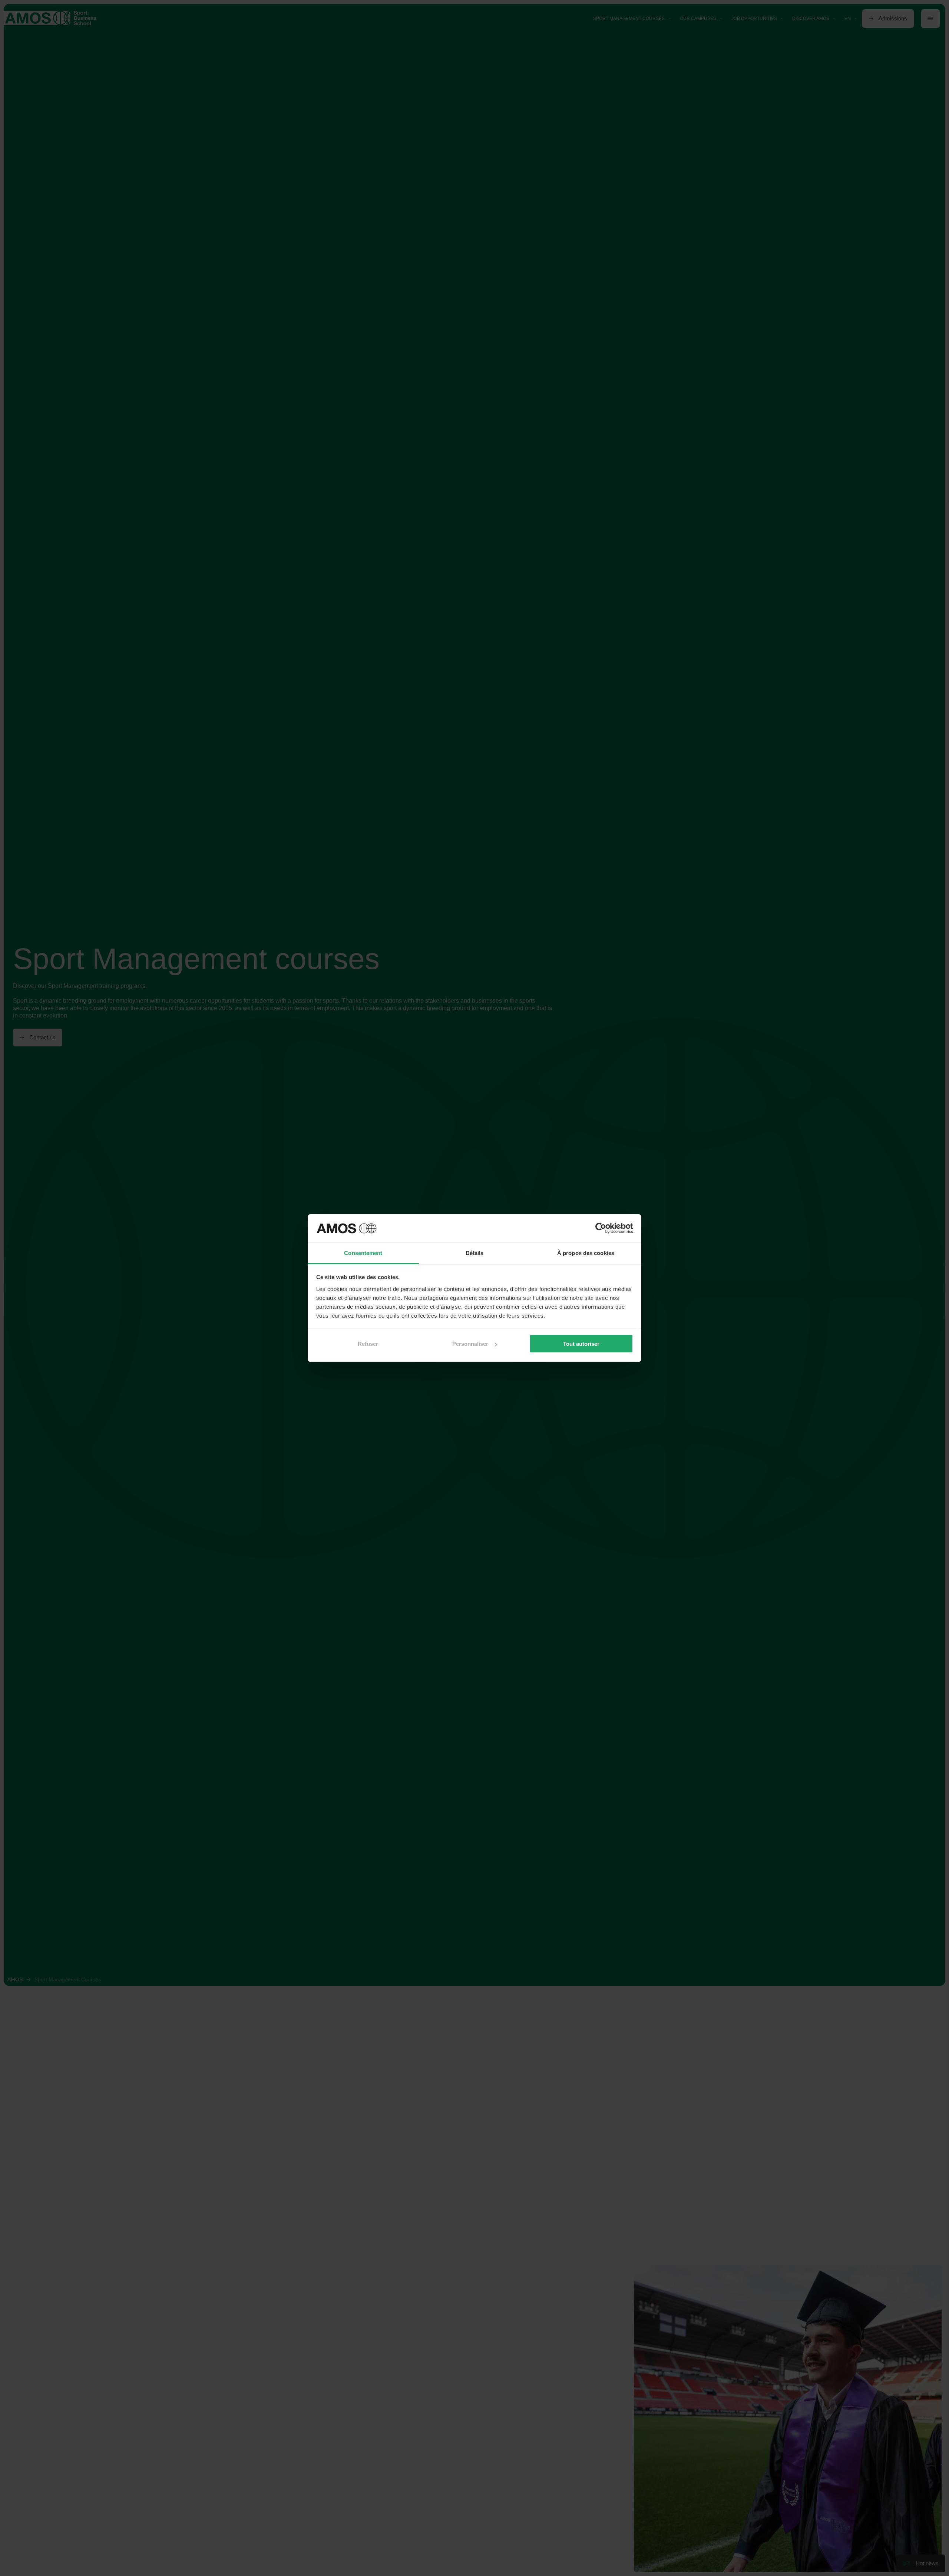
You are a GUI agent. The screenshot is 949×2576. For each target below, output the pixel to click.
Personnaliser (470, 1344)
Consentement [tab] (363, 1253)
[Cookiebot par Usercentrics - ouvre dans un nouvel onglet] (601, 1228)
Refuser (368, 1344)
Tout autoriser (581, 1344)
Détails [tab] (475, 1253)
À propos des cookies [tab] (586, 1253)
